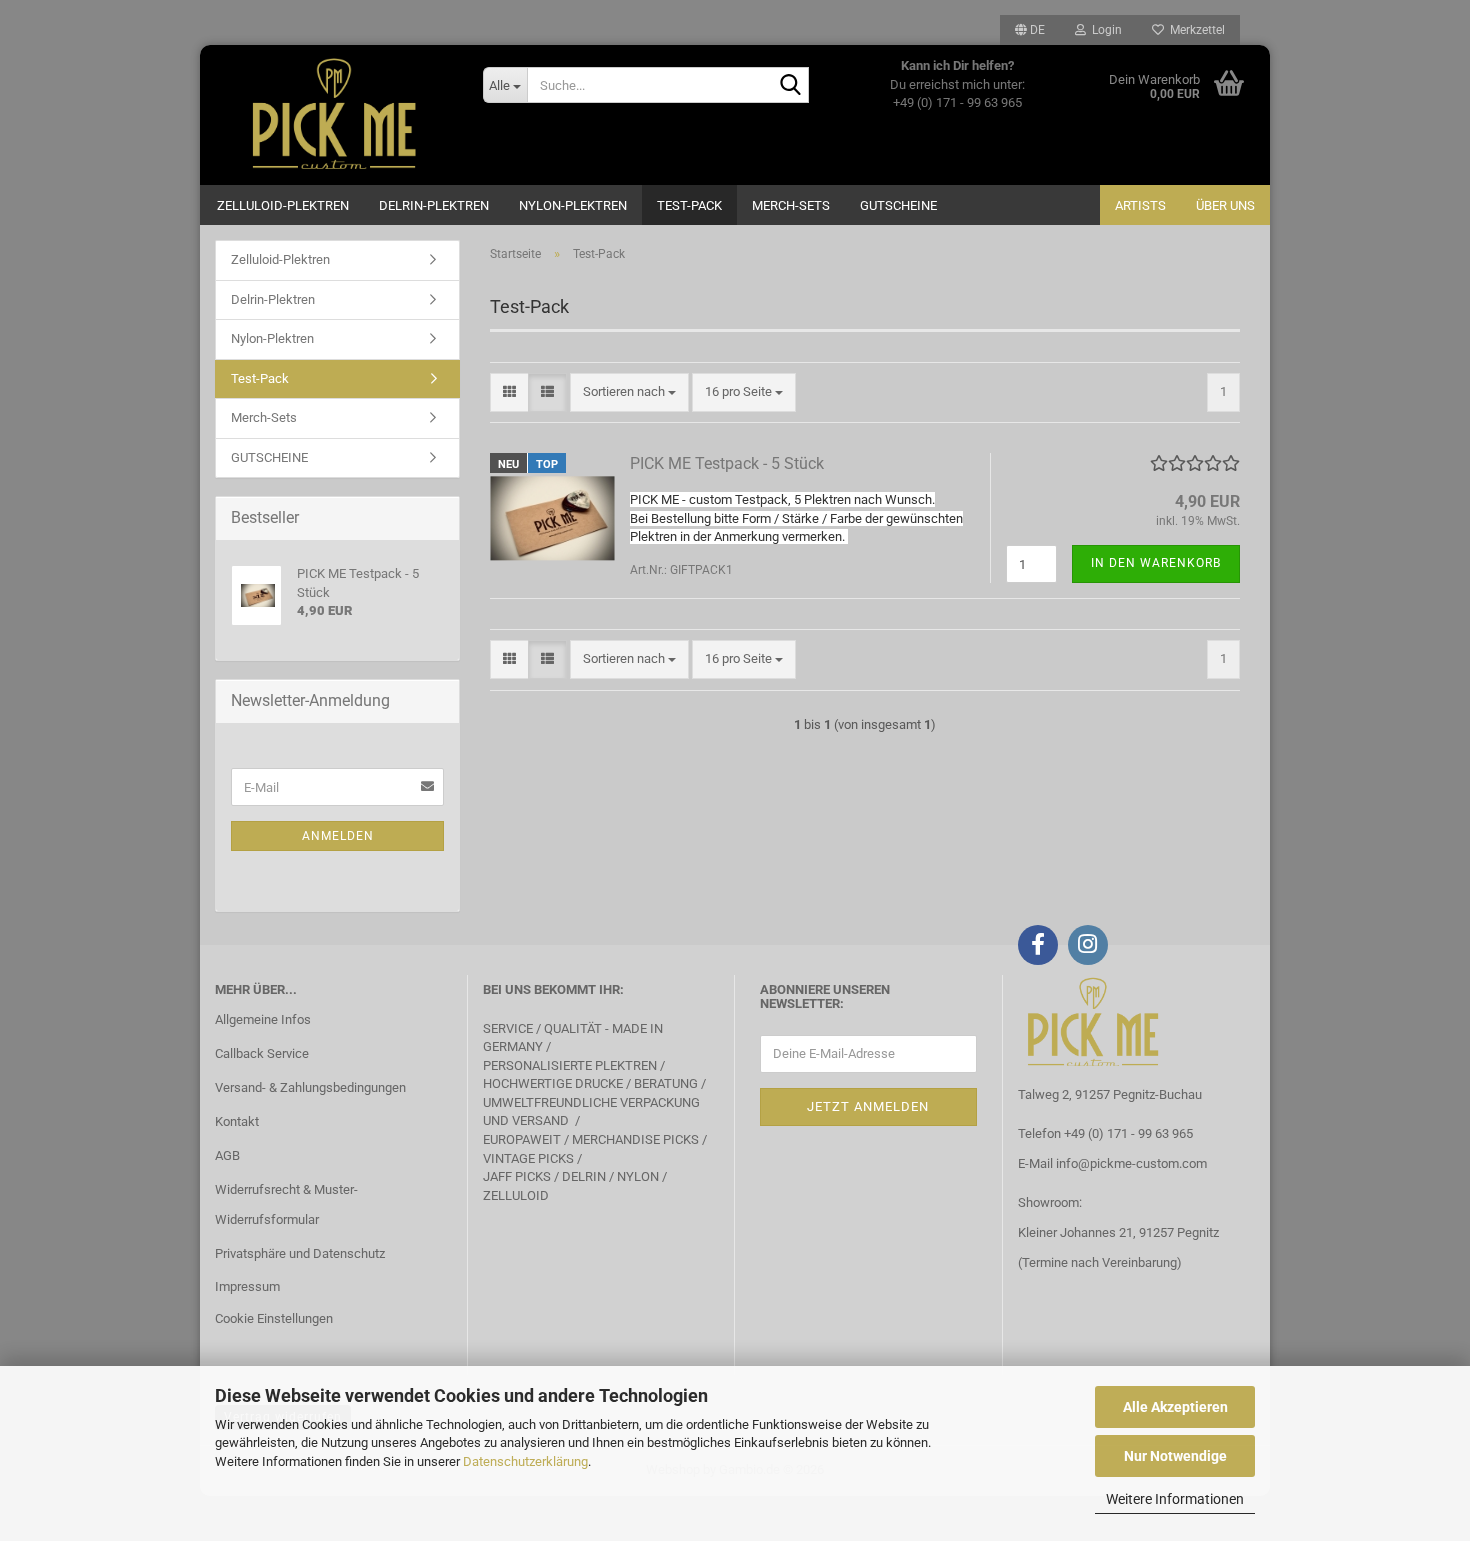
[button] (1030, 30)
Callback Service (262, 1053)
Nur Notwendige (1175, 1456)
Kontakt (237, 1121)
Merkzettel (1194, 30)
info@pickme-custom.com (1131, 1163)
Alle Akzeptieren (1175, 1407)
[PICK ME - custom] (334, 115)
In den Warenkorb (1156, 563)
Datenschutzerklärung (525, 1461)
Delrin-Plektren (434, 205)
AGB (227, 1155)
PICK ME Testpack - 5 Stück (727, 463)
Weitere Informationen (1175, 1499)
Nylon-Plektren (573, 205)
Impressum (247, 1286)
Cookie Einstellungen (274, 1318)
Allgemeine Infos (263, 1019)
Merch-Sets (791, 205)
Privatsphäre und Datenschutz (300, 1253)
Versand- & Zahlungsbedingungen (310, 1087)
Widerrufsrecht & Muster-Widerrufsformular (286, 1204)
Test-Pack (689, 205)
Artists (1140, 205)
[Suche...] (790, 86)
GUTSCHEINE (898, 205)
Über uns (1225, 205)
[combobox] (629, 392)
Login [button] (1104, 30)
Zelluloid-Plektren (283, 205)
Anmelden (338, 836)
